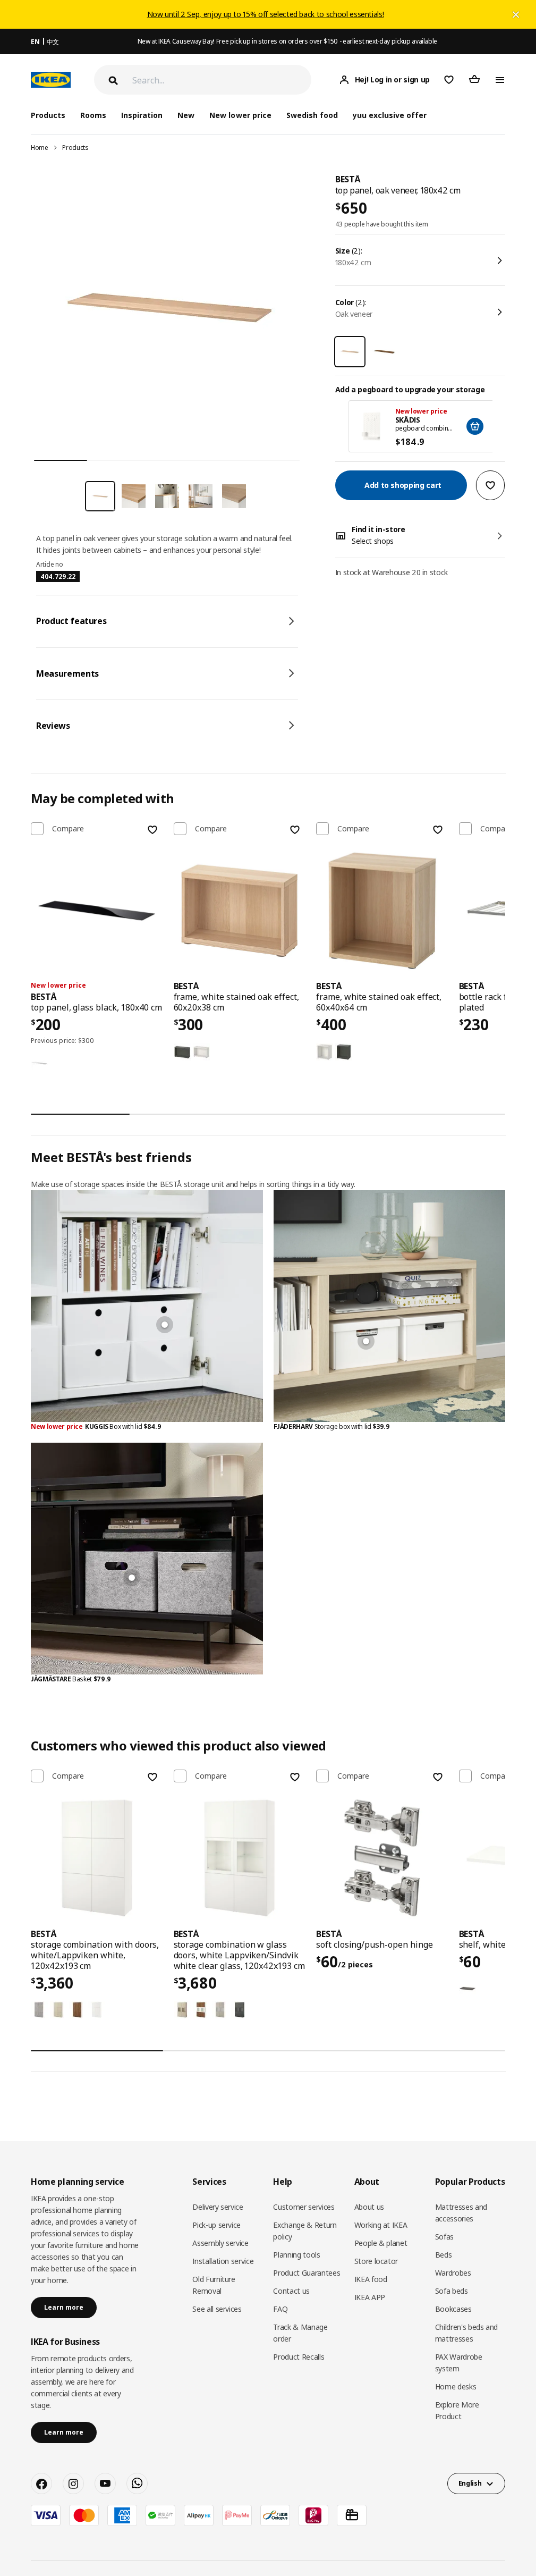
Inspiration (142, 115)
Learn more (64, 2307)
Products (75, 148)
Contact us (291, 2291)
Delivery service (218, 2207)
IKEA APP (370, 2297)
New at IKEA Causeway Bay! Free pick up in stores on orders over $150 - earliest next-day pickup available (287, 41)
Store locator (376, 2261)
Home (40, 148)
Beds (444, 2255)
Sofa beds (452, 2291)
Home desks (456, 2386)
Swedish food (312, 115)
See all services (217, 2309)
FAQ (280, 2309)
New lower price (240, 115)
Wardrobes (453, 2273)
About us (369, 2207)
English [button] (470, 2483)
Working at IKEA (381, 2225)
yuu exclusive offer (390, 115)
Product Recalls (299, 2357)
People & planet (381, 2243)
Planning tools (296, 2255)
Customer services (304, 2207)
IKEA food (371, 2279)
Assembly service (220, 2243)
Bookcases (453, 2309)
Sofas (444, 2237)
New (186, 115)
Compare (68, 829)
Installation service (223, 2261)
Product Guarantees (307, 2273)
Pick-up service (216, 2225)
